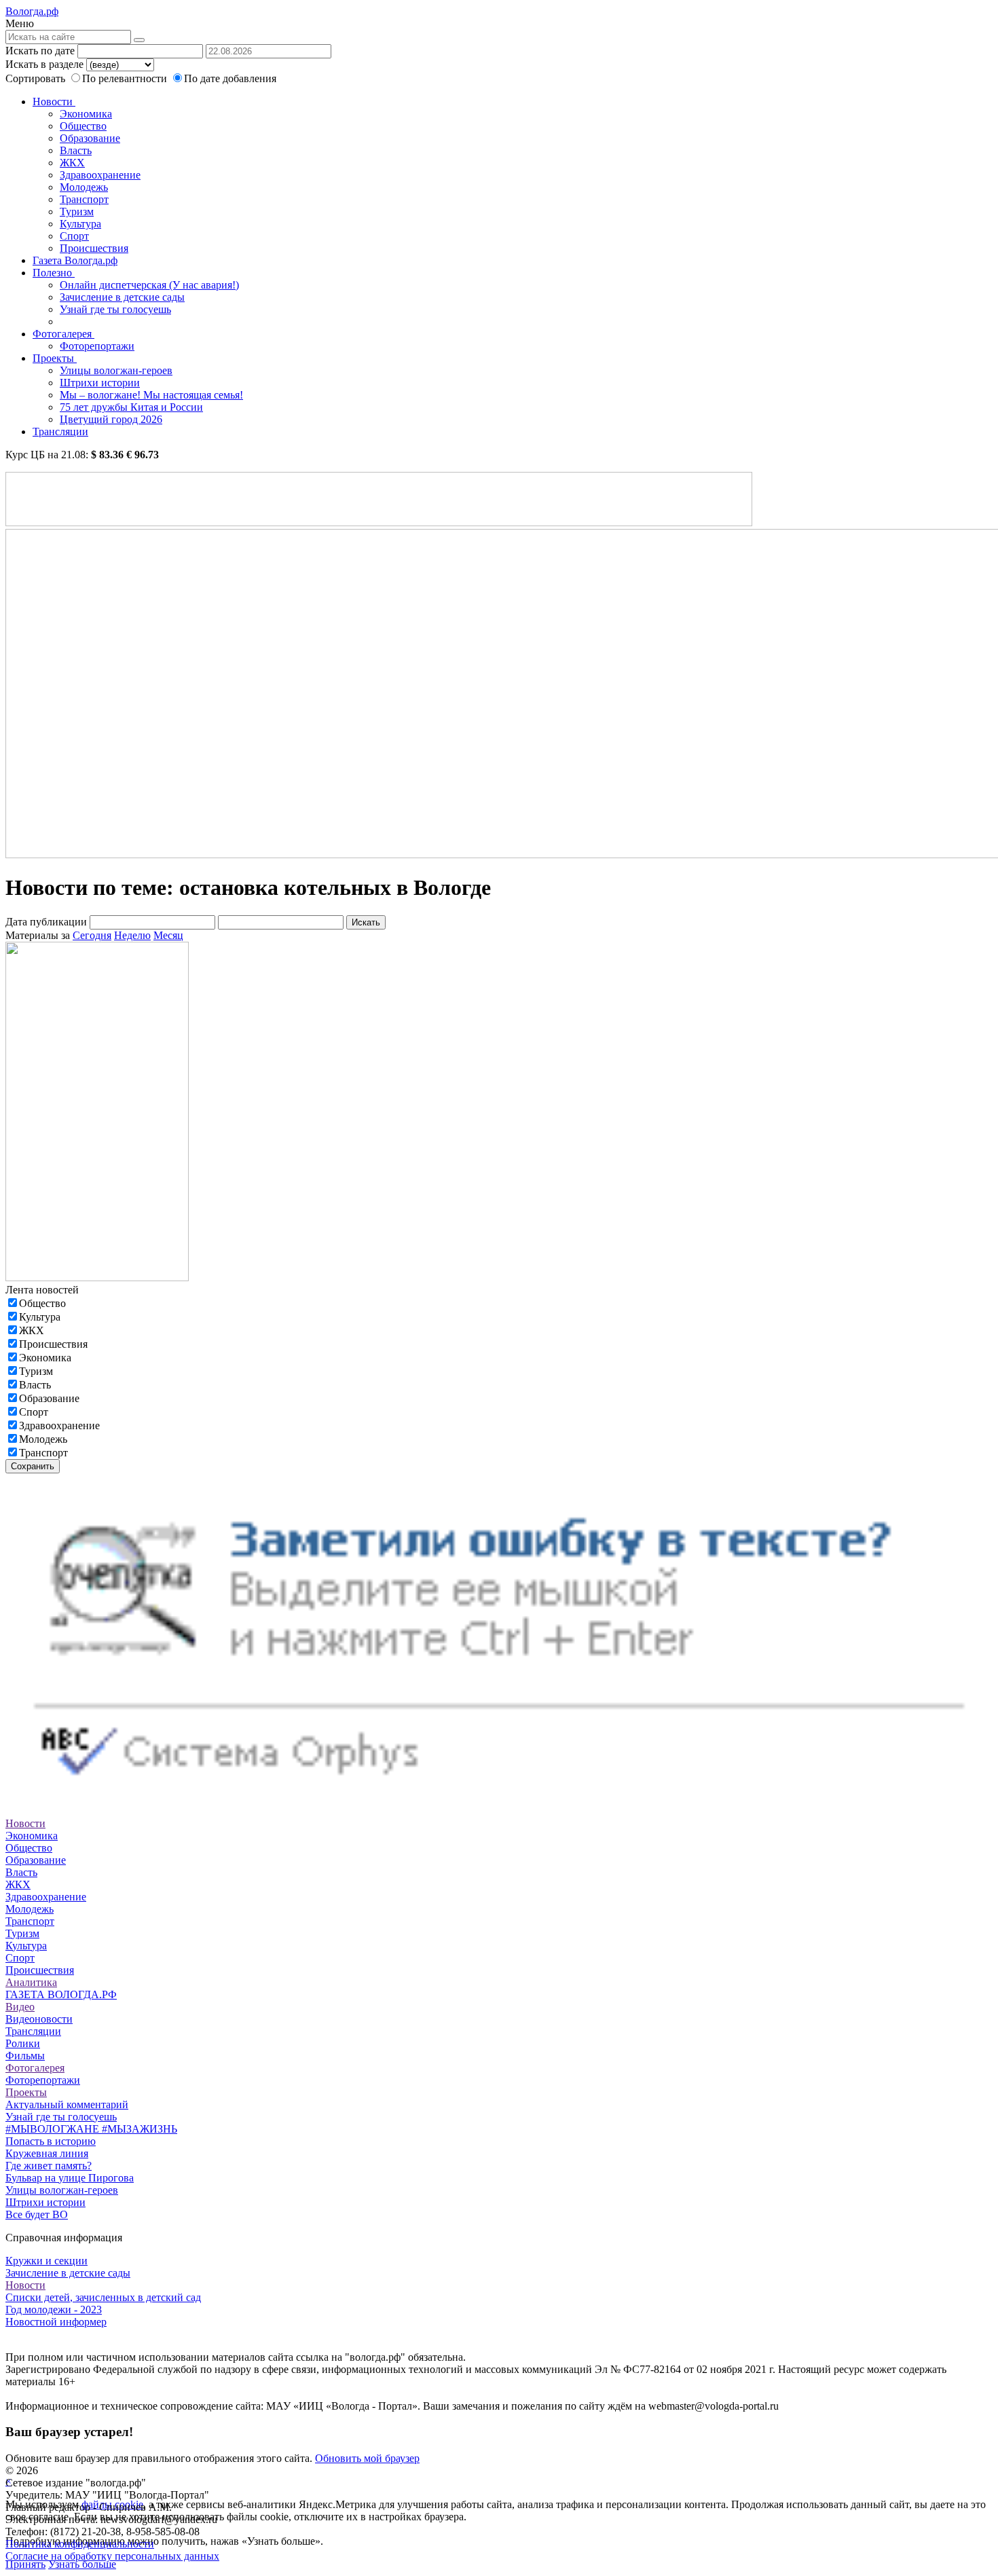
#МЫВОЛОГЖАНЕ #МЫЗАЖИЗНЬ (91, 2129)
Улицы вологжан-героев (116, 370)
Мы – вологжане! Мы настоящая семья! (151, 395)
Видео (20, 2007)
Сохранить (33, 1466)
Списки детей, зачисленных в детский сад (103, 2297)
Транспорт (84, 199)
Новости (54, 102)
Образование (90, 138)
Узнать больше (82, 2564)
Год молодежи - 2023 (54, 2310)
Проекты (55, 358)
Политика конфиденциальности (80, 2544)
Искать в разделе (44, 64)
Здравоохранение (100, 175)
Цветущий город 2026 (111, 419)
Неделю (132, 935)
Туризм (77, 211)
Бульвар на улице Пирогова (70, 2178)
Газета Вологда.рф (75, 260)
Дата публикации (46, 922)
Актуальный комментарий (67, 2104)
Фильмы (25, 2056)
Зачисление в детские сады (122, 297)
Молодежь (84, 187)
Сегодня (92, 935)
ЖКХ (72, 163)
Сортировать (35, 78)
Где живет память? (49, 2166)
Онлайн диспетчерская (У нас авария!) (149, 285)
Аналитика (31, 1982)
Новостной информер (56, 2322)
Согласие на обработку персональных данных (112, 2556)
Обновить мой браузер (367, 2458)
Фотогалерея (63, 334)
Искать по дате (40, 51)
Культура (80, 224)
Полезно (54, 273)
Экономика (86, 114)
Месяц (168, 935)
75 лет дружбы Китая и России (131, 407)
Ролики (23, 2043)
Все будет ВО (37, 2214)
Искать (366, 922)
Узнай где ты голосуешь (115, 309)
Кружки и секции (47, 2261)
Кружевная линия (47, 2153)
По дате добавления (230, 78)
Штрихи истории (100, 383)
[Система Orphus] (499, 1799)
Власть (76, 150)
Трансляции (60, 431)
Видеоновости (39, 2019)
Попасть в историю (51, 2141)
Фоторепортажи (97, 346)
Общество (83, 126)
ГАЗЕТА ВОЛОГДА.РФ (61, 1994)
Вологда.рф (32, 11)
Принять (25, 2564)
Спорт (74, 236)
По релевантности (126, 78)
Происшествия (94, 248)
